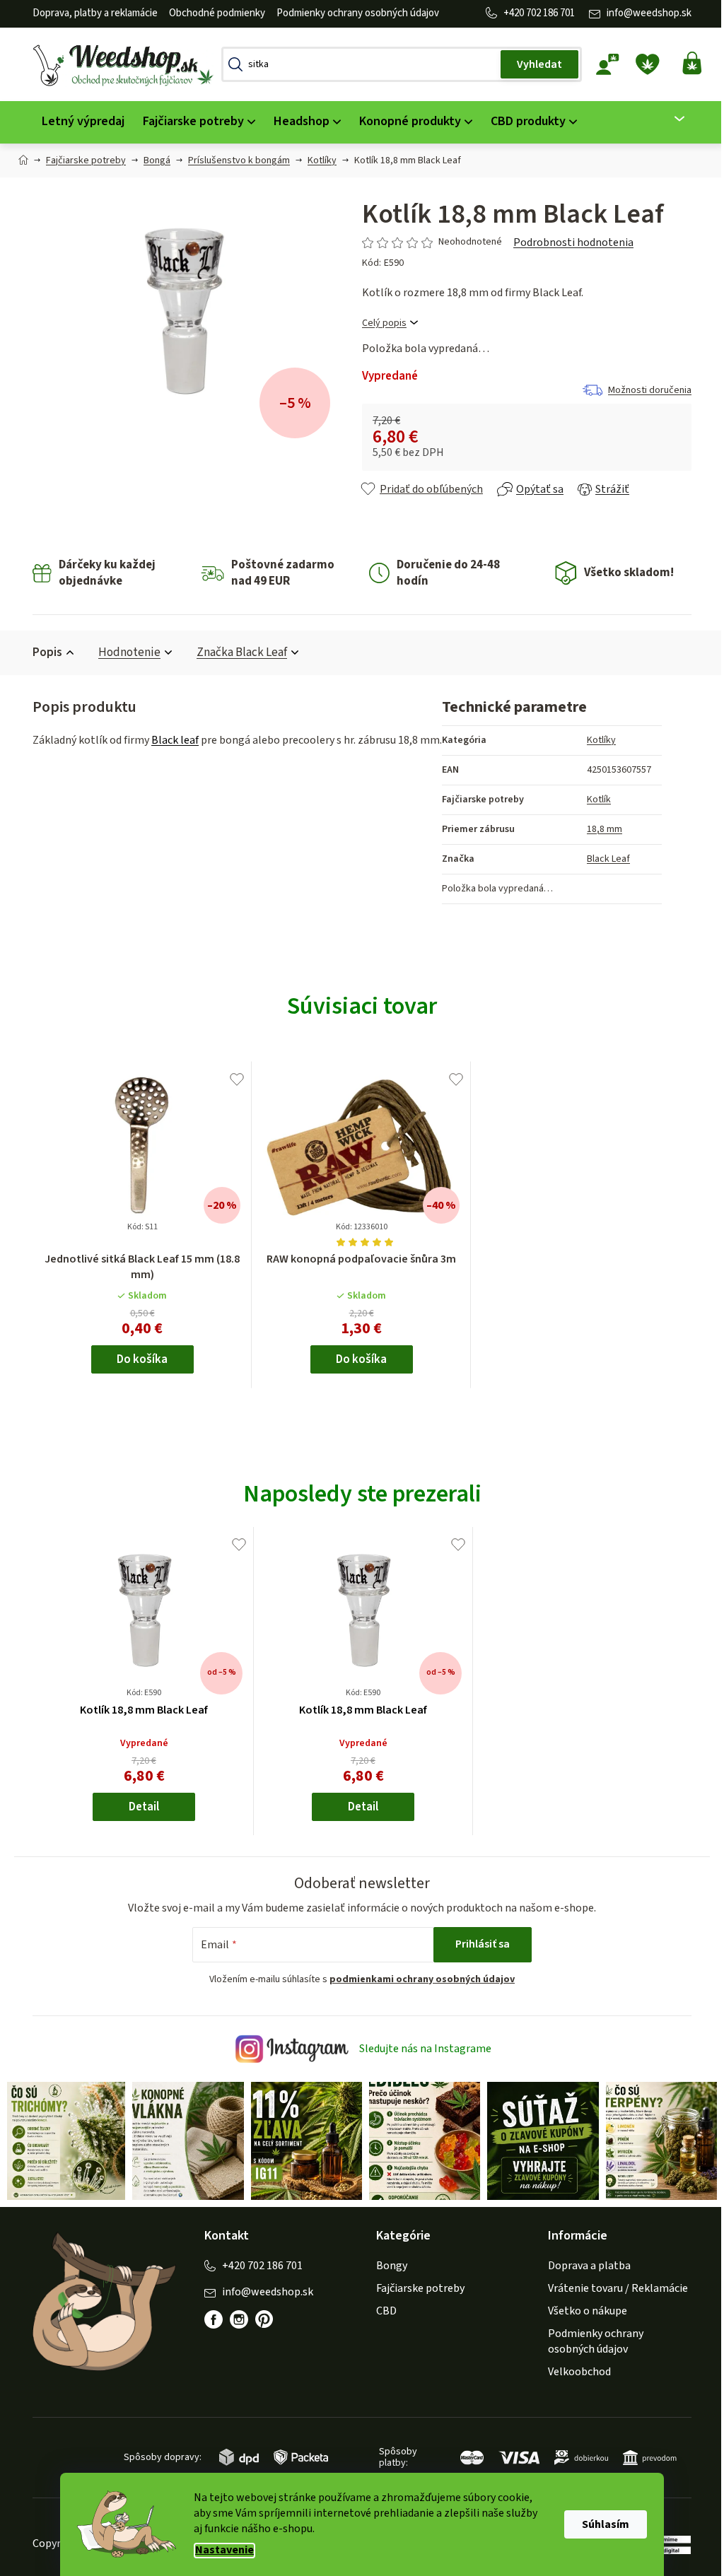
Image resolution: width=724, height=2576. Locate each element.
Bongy (387, 2264)
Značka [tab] (237, 652)
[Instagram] (234, 2318)
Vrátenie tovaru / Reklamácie (613, 2286)
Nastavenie (220, 2550)
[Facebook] (209, 2318)
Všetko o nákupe (583, 2309)
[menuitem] (78, 122)
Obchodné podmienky (212, 13)
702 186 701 (545, 13)
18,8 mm (600, 829)
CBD (381, 2309)
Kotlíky (596, 740)
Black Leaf (603, 859)
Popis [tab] (42, 652)
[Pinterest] (267, 2325)
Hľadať (535, 64)
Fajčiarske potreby (415, 2286)
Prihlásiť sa (478, 1944)
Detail (139, 1807)
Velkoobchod (574, 2370)
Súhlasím (601, 2524)
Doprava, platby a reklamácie (90, 13)
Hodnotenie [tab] (124, 652)
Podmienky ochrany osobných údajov (353, 13)
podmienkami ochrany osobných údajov (417, 1979)
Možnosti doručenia (645, 390)
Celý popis (379, 323)
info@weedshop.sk (644, 13)
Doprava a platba (584, 2264)
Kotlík (594, 800)
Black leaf (170, 740)
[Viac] (666, 119)
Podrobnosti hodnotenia (568, 242)
